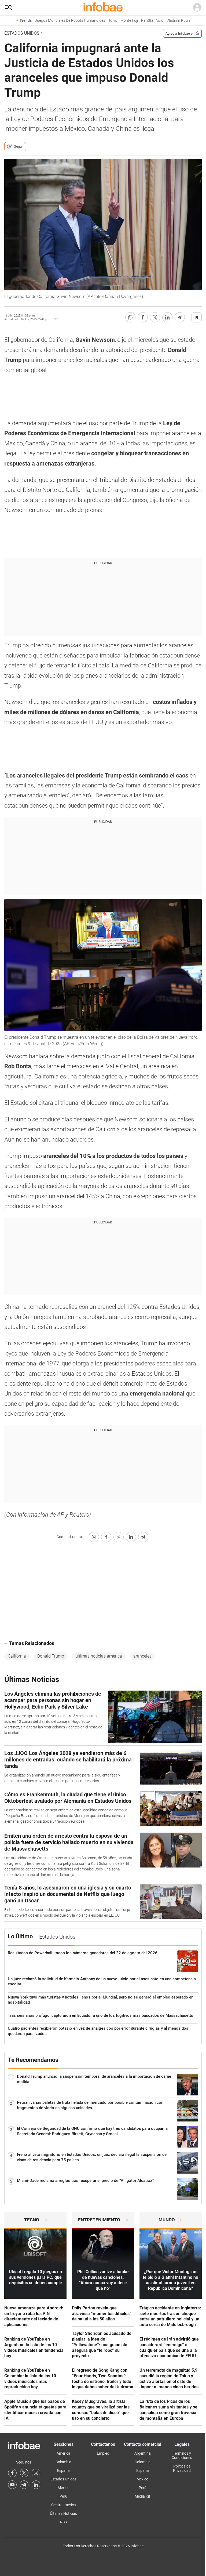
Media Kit (142, 2496)
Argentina (143, 2453)
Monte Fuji (129, 21)
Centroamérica (64, 2505)
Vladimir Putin (178, 21)
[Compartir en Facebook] (143, 317)
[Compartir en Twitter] (155, 317)
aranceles (142, 1656)
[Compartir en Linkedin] (167, 317)
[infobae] (103, 8)
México (64, 2488)
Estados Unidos (22, 33)
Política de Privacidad (182, 2468)
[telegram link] (24, 2485)
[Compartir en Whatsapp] (130, 317)
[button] (8, 8)
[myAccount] (197, 8)
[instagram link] (36, 2473)
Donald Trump (51, 1656)
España (63, 2470)
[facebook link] (12, 2473)
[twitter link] (24, 2473)
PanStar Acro (152, 21)
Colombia (63, 2462)
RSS (63, 2522)
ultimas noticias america (99, 1656)
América (63, 2453)
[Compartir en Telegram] (180, 317)
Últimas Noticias (63, 2513)
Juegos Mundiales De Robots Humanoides (70, 21)
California (17, 1656)
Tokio (113, 21)
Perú (63, 2496)
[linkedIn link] (36, 2485)
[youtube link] (12, 2485)
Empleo (103, 2453)
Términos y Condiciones (182, 2455)
